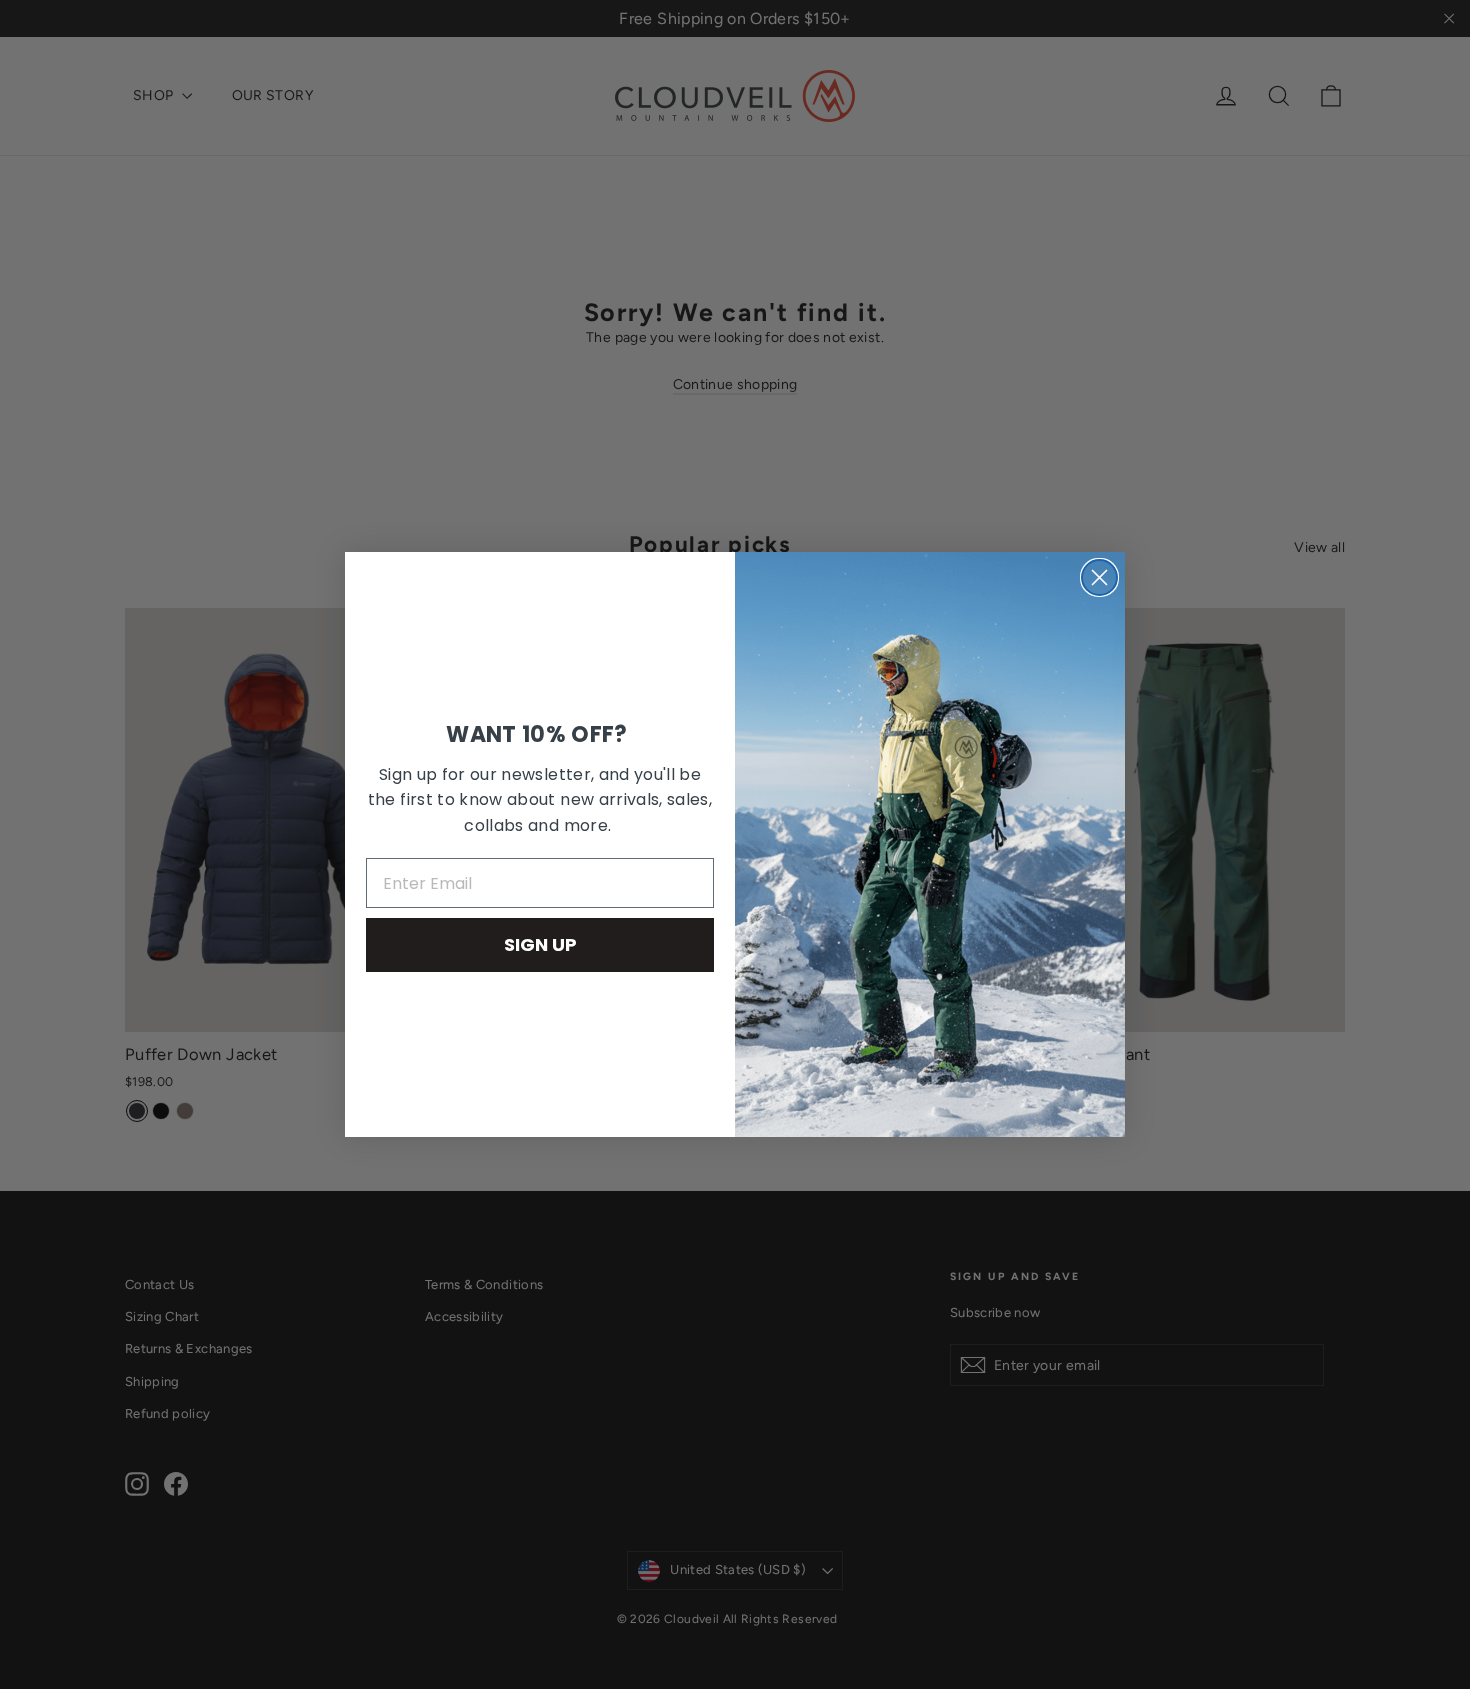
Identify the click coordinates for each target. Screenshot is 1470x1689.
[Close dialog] (1099, 577)
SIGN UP (540, 944)
